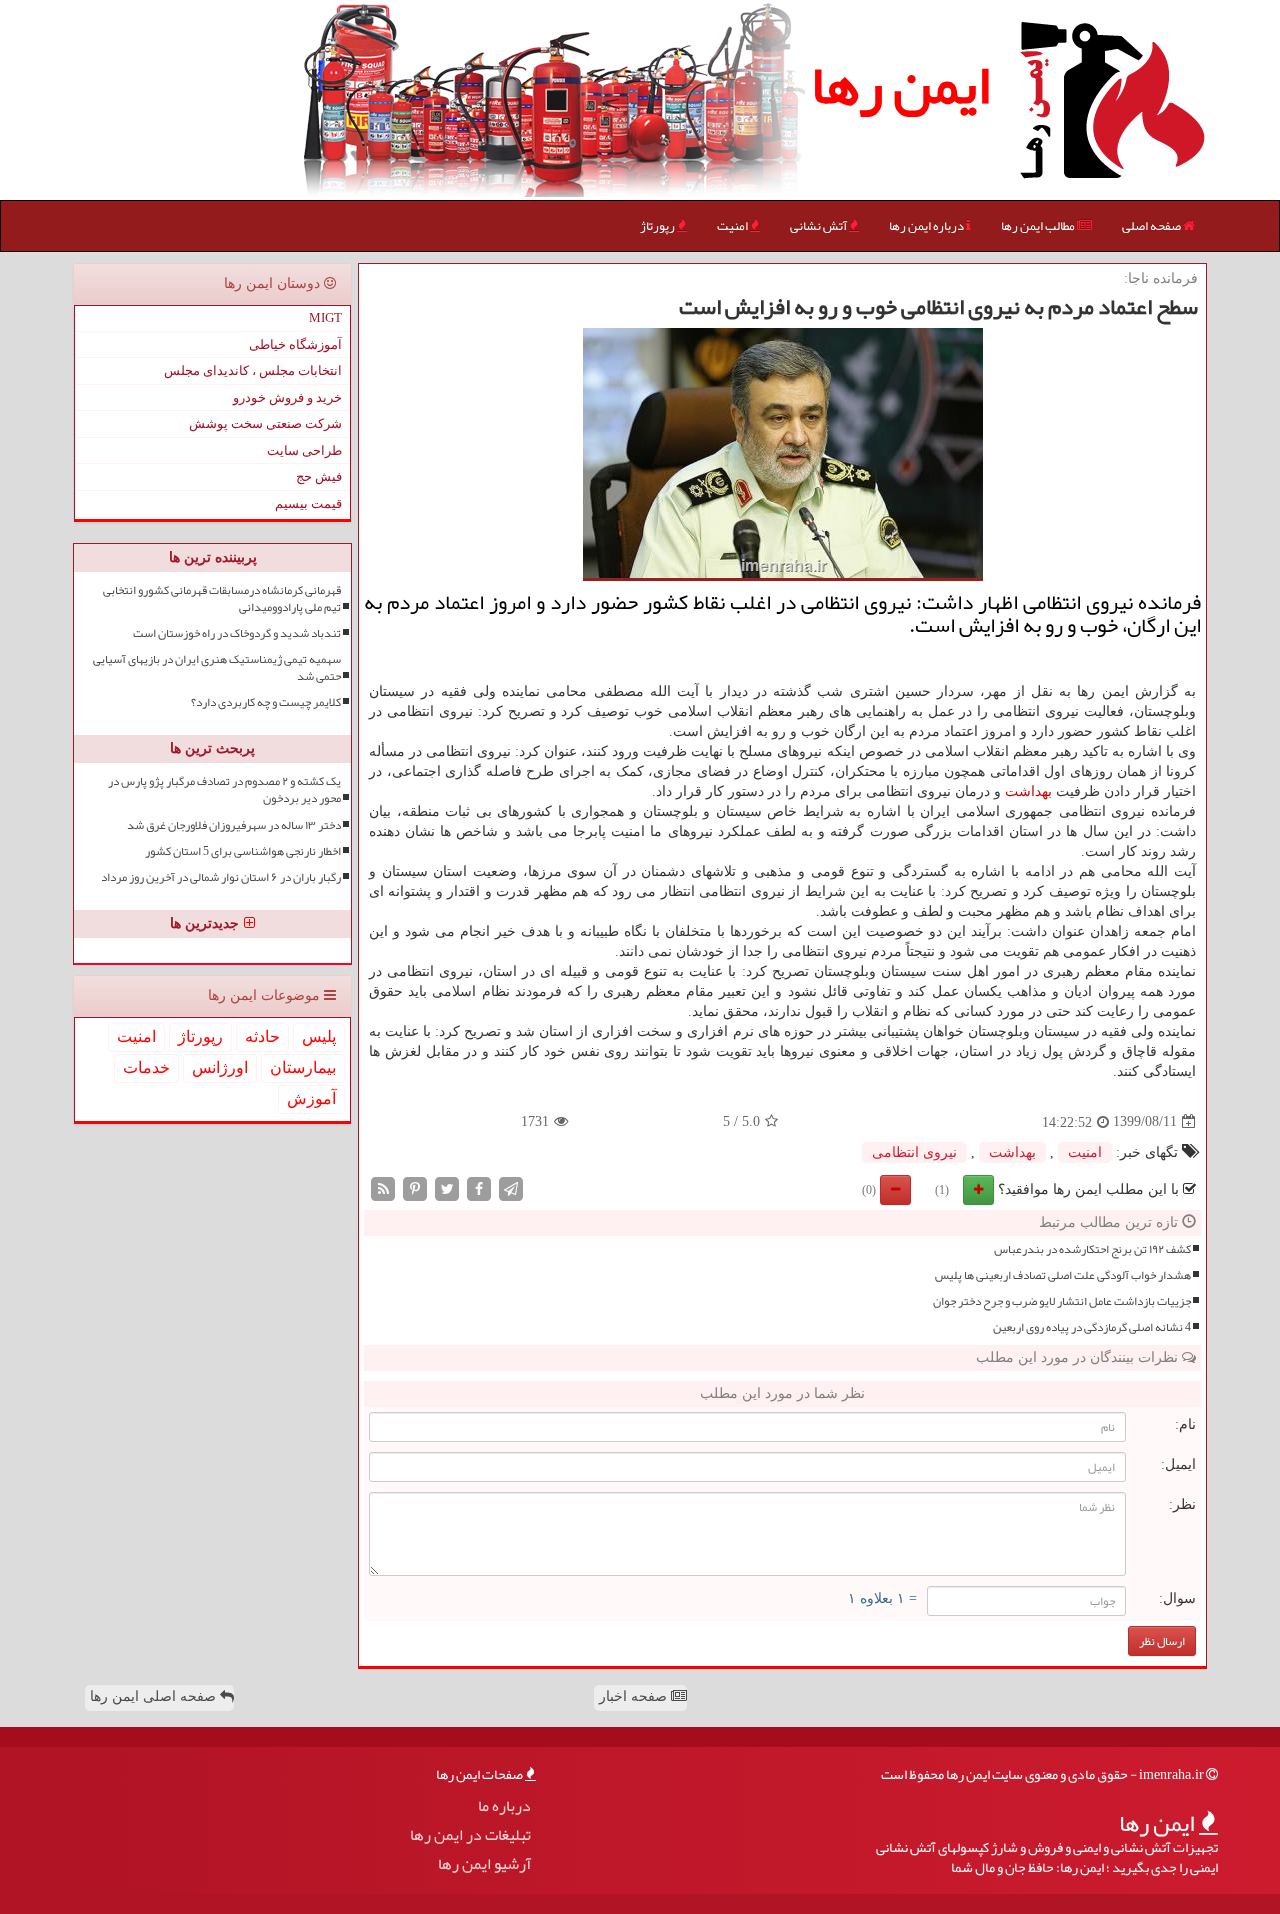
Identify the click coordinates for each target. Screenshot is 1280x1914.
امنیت (733, 226)
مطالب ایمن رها (1039, 226)
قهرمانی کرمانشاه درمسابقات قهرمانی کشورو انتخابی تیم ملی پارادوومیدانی (222, 599)
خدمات (146, 1067)
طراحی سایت (304, 450)
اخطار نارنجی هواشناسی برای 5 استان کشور (243, 851)
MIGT (325, 317)
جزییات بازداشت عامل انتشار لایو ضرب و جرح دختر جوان (1062, 1301)
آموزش (311, 1098)
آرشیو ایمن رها (484, 1864)
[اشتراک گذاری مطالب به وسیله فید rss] (383, 1187)
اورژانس (220, 1067)
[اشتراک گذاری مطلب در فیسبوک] (479, 1187)
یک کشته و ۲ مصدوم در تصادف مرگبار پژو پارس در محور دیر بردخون (224, 790)
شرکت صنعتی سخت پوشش (265, 423)
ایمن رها (900, 85)
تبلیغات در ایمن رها (470, 1835)
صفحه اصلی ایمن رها (155, 1696)
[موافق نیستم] (895, 1190)
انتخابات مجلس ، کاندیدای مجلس (253, 370)
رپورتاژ (658, 226)
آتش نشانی (819, 226)
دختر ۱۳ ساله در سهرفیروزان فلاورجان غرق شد (234, 825)
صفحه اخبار (635, 1696)
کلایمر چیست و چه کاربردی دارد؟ (266, 702)
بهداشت (1028, 791)
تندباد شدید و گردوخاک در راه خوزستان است (237, 633)
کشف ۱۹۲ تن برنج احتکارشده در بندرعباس (1092, 1249)
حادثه (262, 1036)
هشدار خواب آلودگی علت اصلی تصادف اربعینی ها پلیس (1063, 1275)
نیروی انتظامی (914, 1152)
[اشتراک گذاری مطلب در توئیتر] (447, 1187)
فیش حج (319, 476)
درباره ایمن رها (927, 226)
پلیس (319, 1036)
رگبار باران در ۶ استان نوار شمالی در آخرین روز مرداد (221, 877)
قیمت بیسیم (308, 503)
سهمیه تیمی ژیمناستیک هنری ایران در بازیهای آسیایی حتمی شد (217, 668)
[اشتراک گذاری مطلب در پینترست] (415, 1187)
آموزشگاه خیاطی (295, 344)
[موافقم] (978, 1190)
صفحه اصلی (1152, 226)
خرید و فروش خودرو (287, 397)
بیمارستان (303, 1067)
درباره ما (504, 1806)
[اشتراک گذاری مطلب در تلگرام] (511, 1187)
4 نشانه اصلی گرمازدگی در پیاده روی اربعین (1092, 1327)
